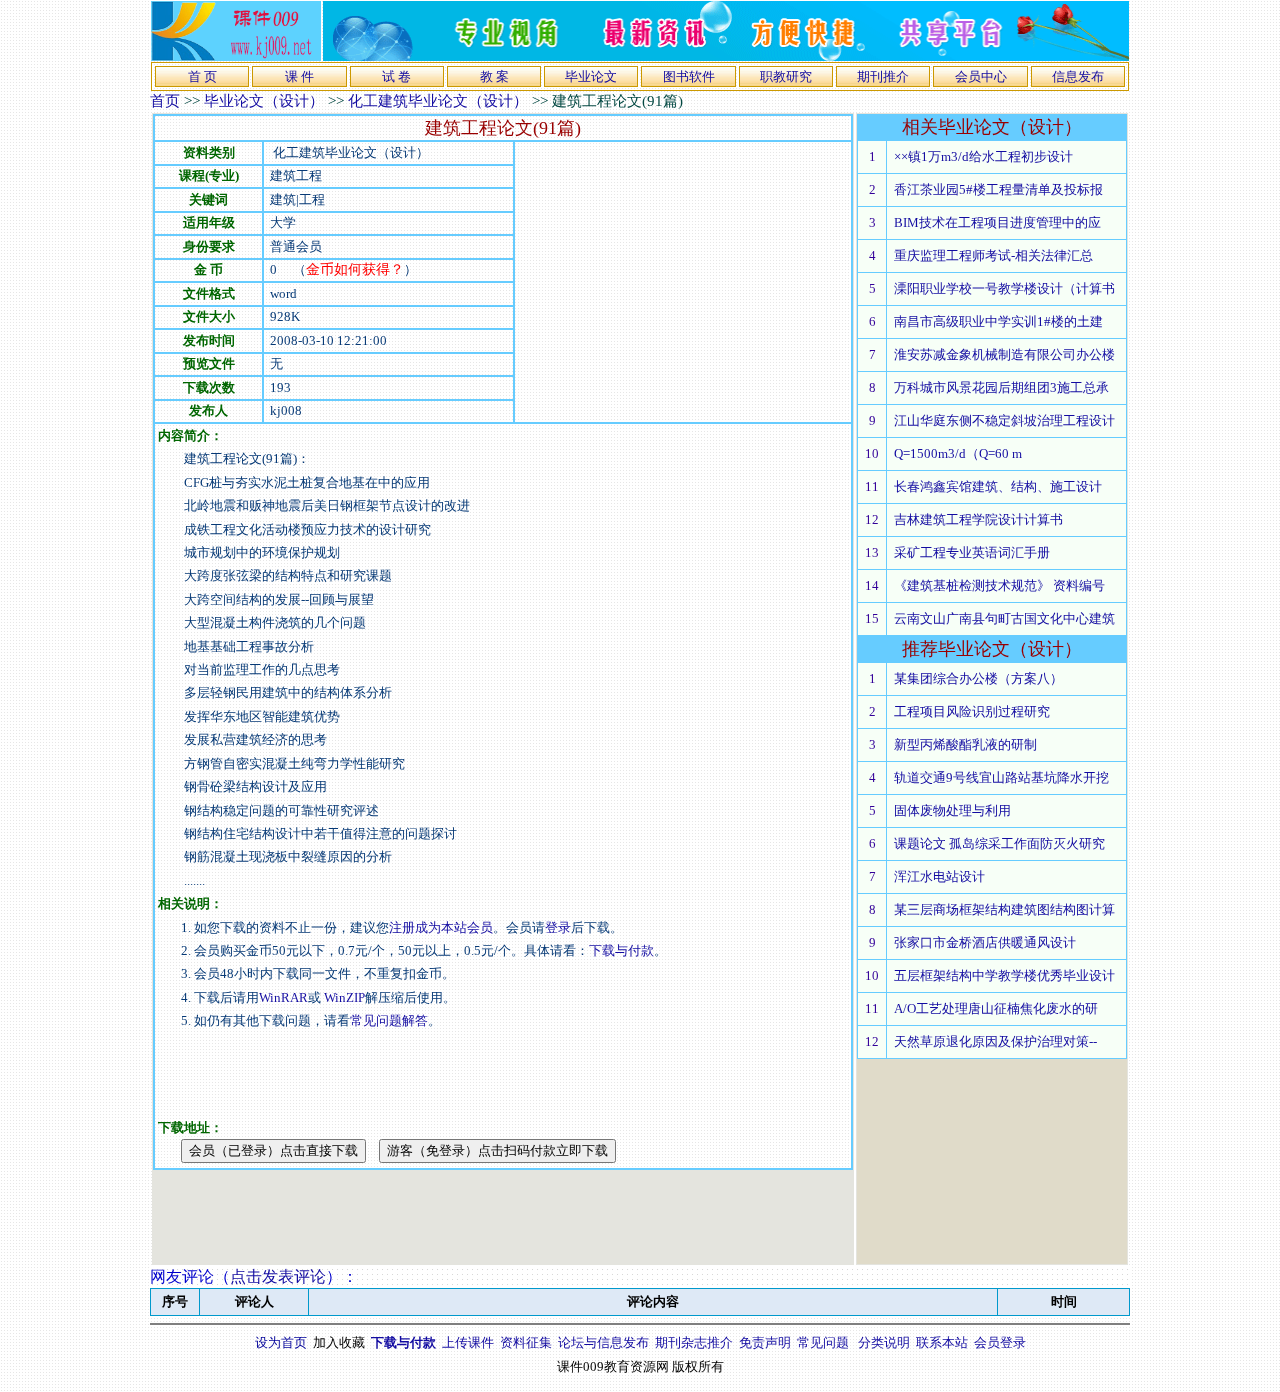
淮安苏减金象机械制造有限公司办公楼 (1004, 354)
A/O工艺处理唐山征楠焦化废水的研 (996, 1008)
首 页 (202, 76)
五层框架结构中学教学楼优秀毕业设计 (1004, 975)
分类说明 (884, 1342)
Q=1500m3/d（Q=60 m (958, 453)
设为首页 (281, 1342)
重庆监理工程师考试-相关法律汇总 (993, 255)
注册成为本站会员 (441, 927)
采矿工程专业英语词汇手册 (972, 552)
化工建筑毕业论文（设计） (438, 101)
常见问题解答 (389, 1020)
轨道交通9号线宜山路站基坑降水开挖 (1001, 777)
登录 (558, 927)
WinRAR (283, 997)
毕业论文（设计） (264, 101)
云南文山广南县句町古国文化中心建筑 (1004, 618)
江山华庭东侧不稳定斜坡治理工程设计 (1004, 420)
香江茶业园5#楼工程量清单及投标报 (998, 189)
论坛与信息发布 (603, 1342)
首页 (165, 101)
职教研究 (786, 76)
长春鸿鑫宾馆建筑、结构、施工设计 (998, 486)
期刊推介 (883, 76)
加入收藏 (339, 1342)
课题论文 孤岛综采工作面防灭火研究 (999, 843)
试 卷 (396, 76)
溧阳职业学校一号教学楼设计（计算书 (1004, 288)
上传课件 (468, 1342)
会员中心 (981, 76)
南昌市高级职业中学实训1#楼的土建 (998, 321)
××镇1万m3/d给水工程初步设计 (983, 156)
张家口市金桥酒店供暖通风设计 (985, 942)
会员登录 (1000, 1342)
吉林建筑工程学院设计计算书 (978, 519)
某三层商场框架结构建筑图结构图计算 (1004, 909)
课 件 (299, 76)
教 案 (494, 76)
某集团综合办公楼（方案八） (978, 678)
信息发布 (1078, 76)
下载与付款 (621, 950)
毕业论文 (591, 76)
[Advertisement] (683, 282)
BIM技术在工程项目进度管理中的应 (997, 222)
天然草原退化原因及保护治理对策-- (995, 1041)
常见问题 (823, 1342)
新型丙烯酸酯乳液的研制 (965, 744)
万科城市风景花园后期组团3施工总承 (1001, 387)
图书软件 (689, 76)
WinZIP (343, 997)
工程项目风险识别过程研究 (972, 711)
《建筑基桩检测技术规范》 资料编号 (999, 585)
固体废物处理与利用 (952, 810)
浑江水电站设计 (939, 876)
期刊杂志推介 (694, 1342)
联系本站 (942, 1342)
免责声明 (765, 1342)
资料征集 (526, 1342)
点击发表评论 (278, 1276)
